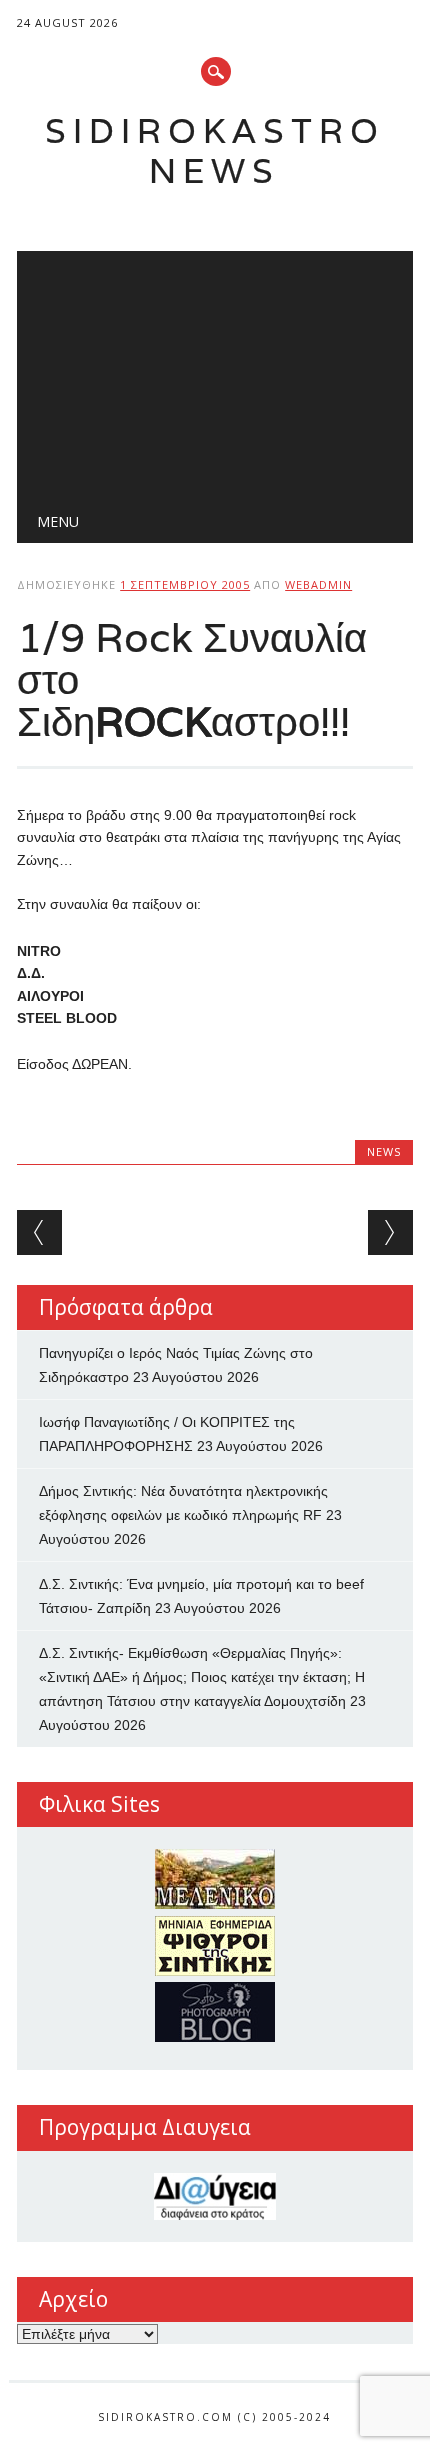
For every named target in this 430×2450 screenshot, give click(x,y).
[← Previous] (39, 1232)
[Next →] (390, 1232)
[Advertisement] (215, 371)
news (384, 1151)
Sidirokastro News (215, 150)
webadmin (318, 584)
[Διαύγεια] (215, 2196)
